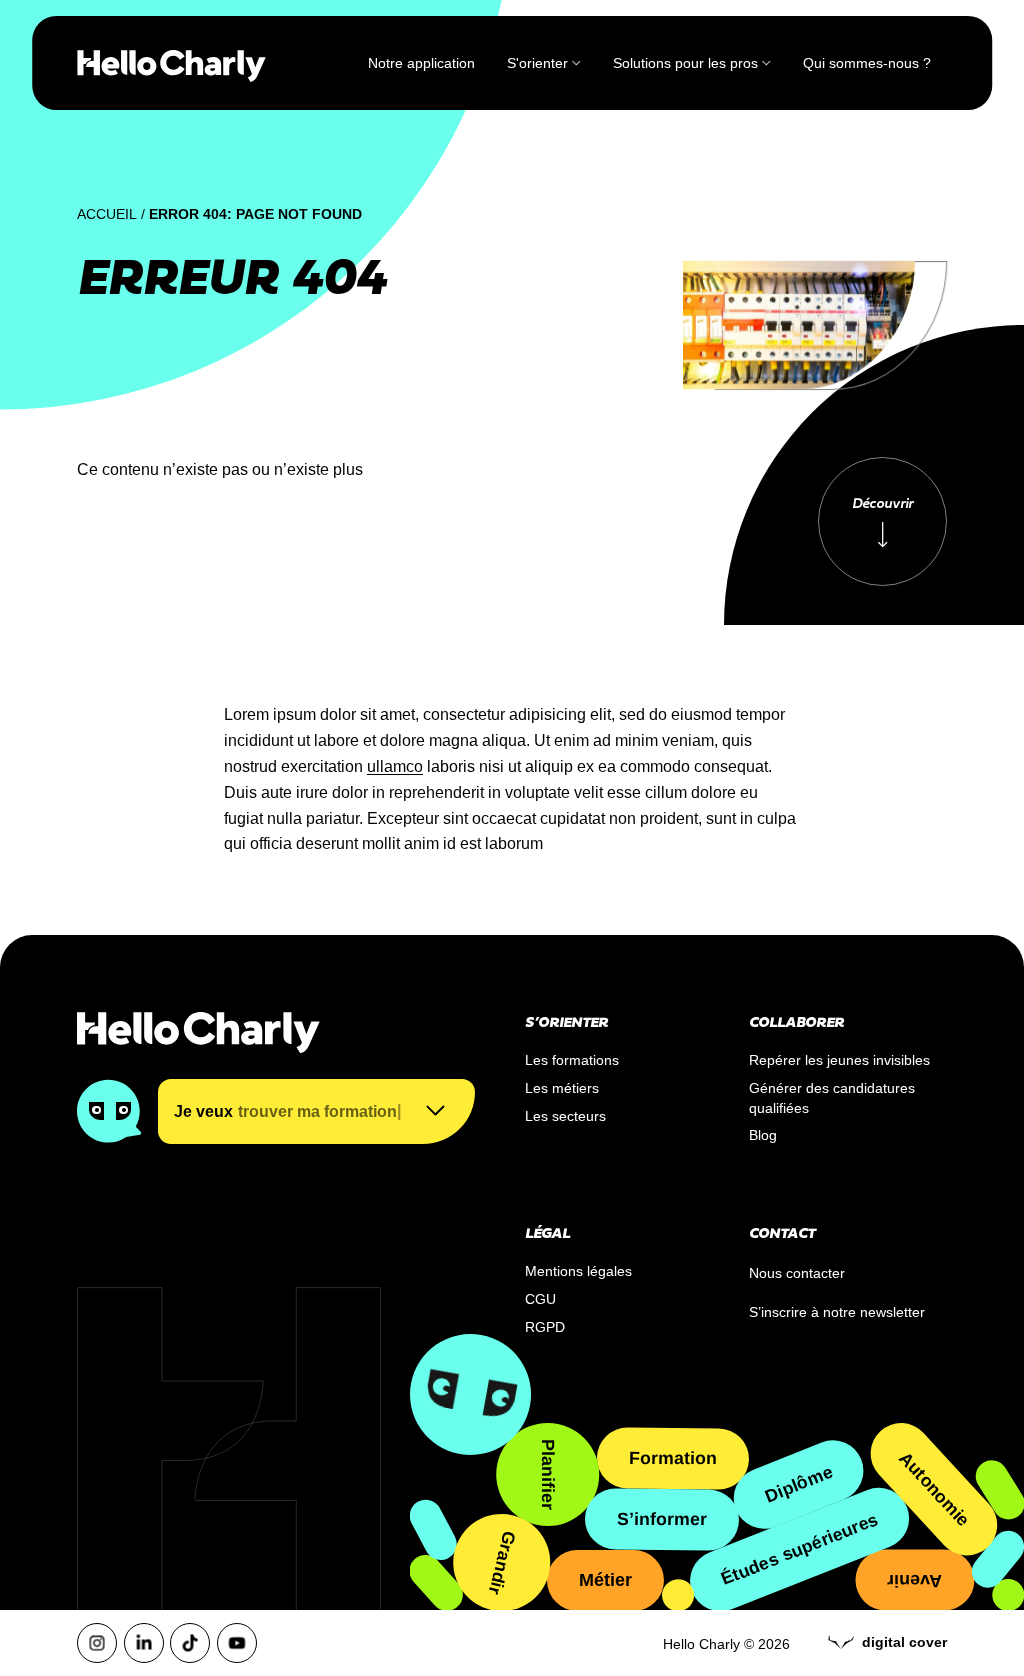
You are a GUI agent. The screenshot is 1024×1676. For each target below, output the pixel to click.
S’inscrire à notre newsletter (837, 1312)
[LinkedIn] (144, 1643)
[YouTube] (237, 1643)
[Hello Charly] (171, 63)
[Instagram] (97, 1643)
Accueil (107, 214)
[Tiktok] (190, 1643)
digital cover (904, 1642)
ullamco (395, 766)
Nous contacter (797, 1273)
